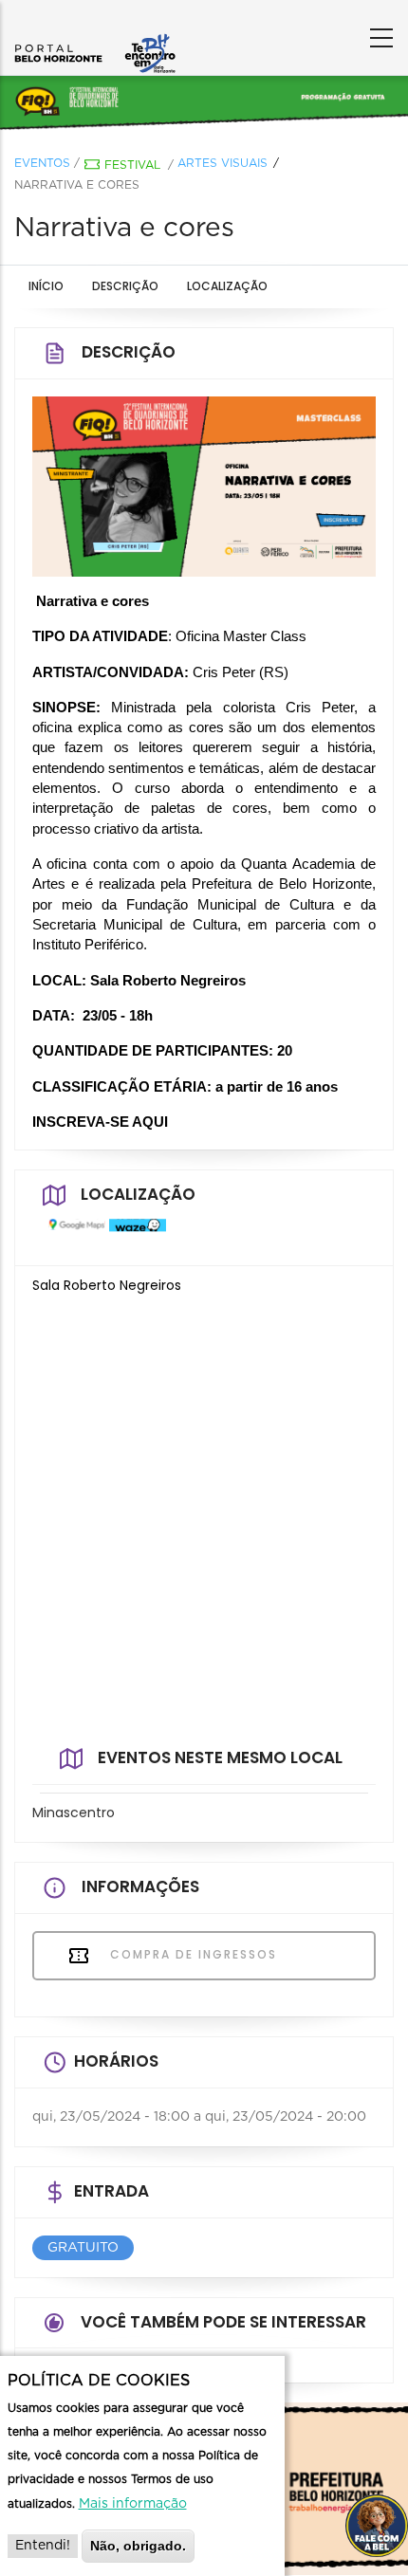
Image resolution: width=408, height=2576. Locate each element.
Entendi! (43, 2546)
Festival (132, 165)
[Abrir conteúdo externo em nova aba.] (72, 1233)
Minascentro (74, 1812)
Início (46, 286)
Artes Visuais (223, 163)
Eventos (42, 163)
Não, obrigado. (138, 2546)
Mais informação (133, 2504)
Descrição (125, 286)
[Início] (95, 33)
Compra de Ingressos (191, 1954)
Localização (227, 286)
